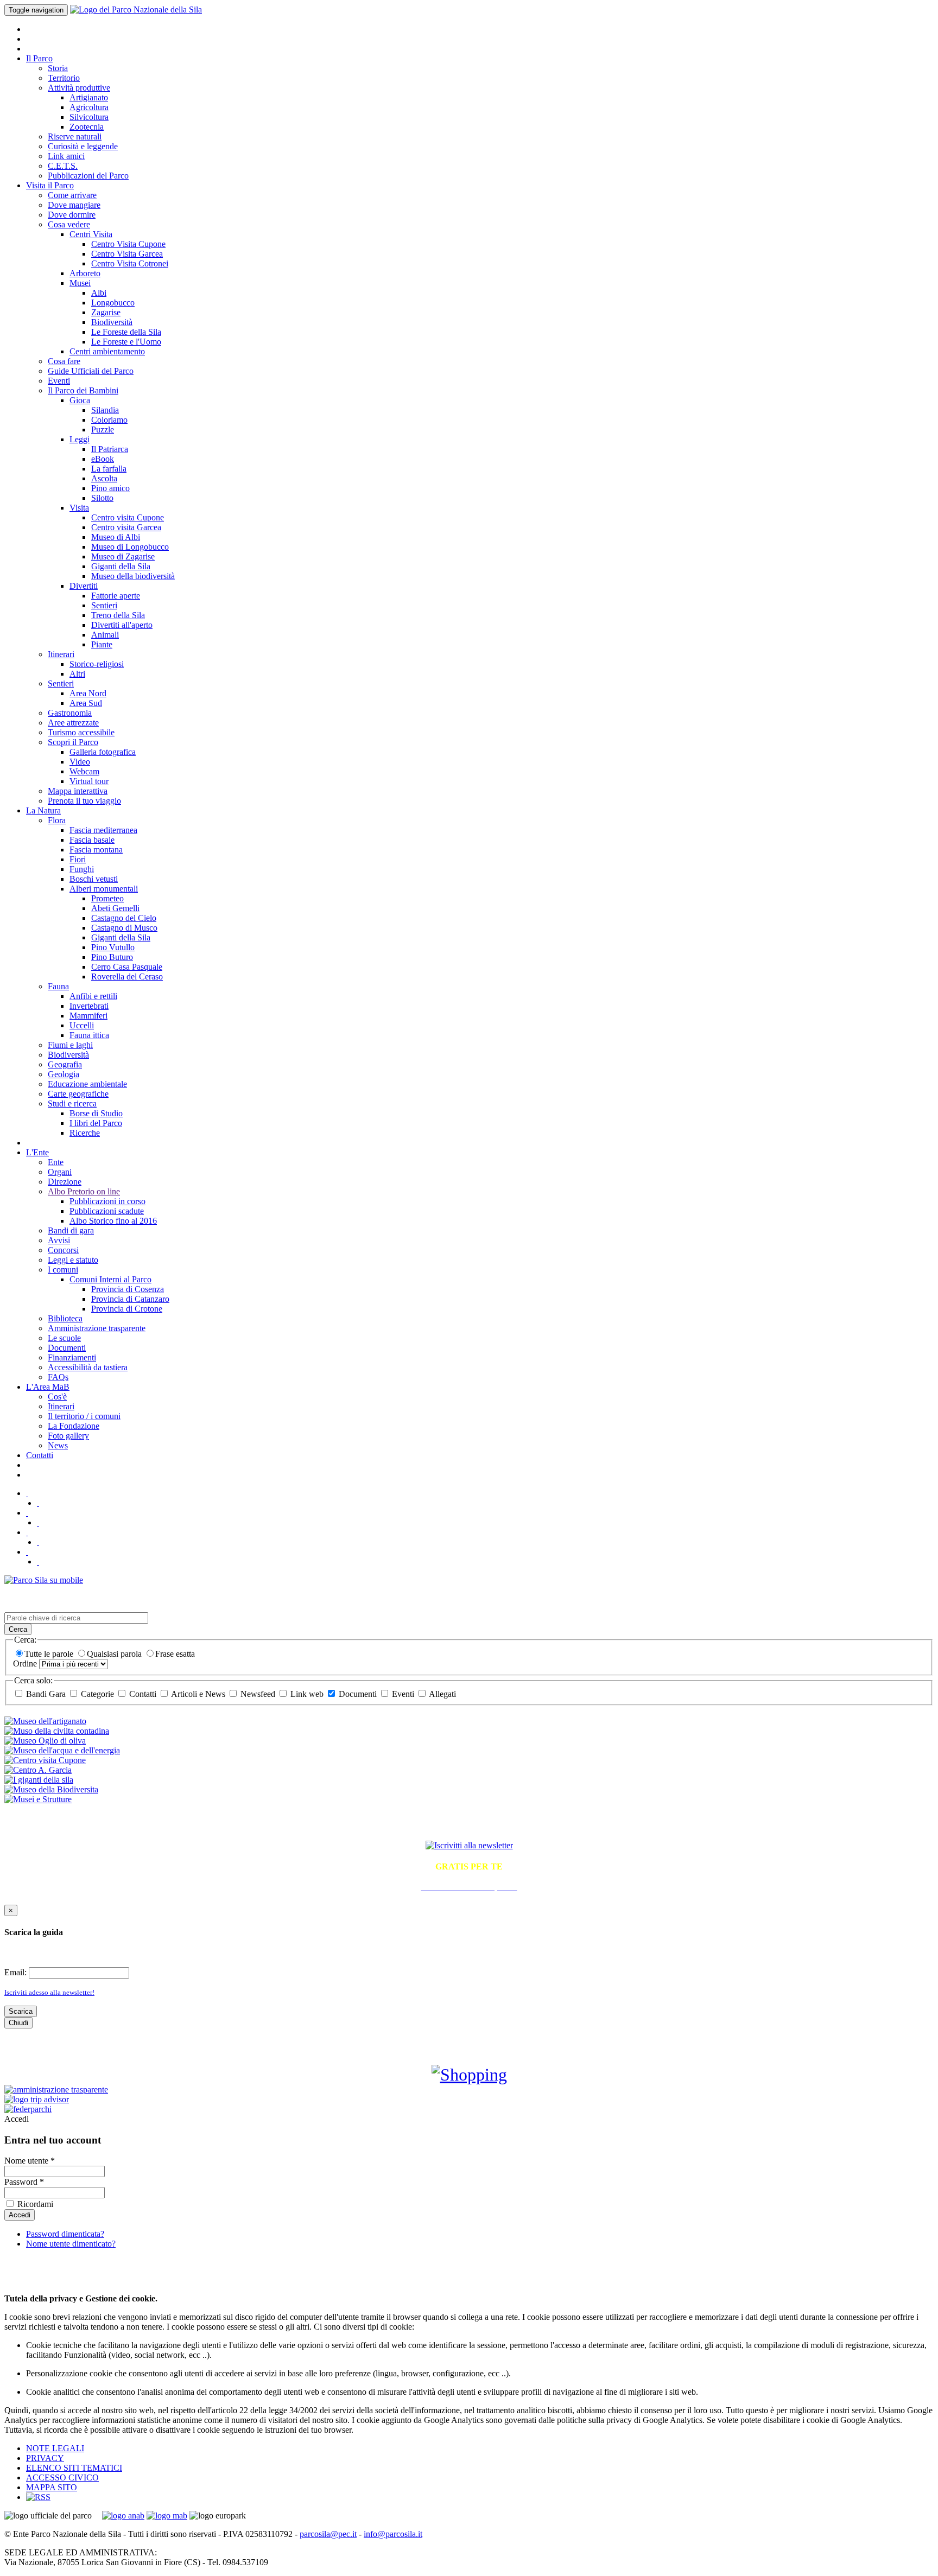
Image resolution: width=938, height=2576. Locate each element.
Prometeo (107, 898)
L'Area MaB (48, 1387)
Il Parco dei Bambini (83, 390)
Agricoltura (89, 107)
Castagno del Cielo (124, 918)
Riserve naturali (75, 136)
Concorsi (63, 1250)
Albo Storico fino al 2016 (113, 1221)
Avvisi (59, 1240)
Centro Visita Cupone (128, 244)
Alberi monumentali (104, 889)
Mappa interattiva (78, 791)
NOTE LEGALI (55, 2448)
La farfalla (109, 469)
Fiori (78, 859)
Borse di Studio (96, 1113)
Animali (105, 635)
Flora (57, 820)
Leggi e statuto (73, 1260)
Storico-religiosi (97, 664)
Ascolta (104, 478)
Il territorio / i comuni (84, 1416)
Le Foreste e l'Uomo (126, 342)
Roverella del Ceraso (127, 977)
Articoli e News (198, 1694)
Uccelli (82, 1025)
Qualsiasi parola (115, 1654)
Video (80, 762)
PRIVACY (45, 2458)
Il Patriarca (110, 449)
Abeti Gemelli (115, 908)
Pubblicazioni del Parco (88, 176)
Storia (58, 68)
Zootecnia (87, 127)
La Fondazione (74, 1426)
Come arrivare (72, 195)
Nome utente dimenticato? (71, 2244)
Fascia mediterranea (103, 830)
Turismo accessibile (81, 732)
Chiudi (18, 2023)
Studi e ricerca (72, 1103)
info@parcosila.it (393, 2534)
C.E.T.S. (63, 166)
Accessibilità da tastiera (88, 1367)
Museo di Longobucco (130, 547)
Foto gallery (68, 1436)
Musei (80, 283)
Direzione (65, 1182)
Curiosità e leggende (83, 146)
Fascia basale (92, 840)
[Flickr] (27, 1513)
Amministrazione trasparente (97, 1328)
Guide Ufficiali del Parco (91, 371)
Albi (99, 293)
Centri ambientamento (107, 351)
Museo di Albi (116, 537)
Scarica (21, 2011)
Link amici (66, 156)
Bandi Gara (46, 1694)
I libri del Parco (96, 1123)
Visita (79, 508)
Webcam (84, 771)
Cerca (18, 1629)
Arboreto (85, 273)
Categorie (97, 1694)
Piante (102, 644)
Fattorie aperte (116, 596)
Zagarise (106, 312)
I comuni (63, 1270)
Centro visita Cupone (128, 517)
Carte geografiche (78, 1094)
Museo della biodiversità (133, 576)
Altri (77, 674)
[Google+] (38, 1561)
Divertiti (84, 586)
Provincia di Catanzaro (130, 1299)
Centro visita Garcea (126, 527)
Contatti (40, 1455)
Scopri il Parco (73, 742)
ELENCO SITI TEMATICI (74, 2468)
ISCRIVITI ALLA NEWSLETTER (469, 1822)
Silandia (105, 410)
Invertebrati (89, 1006)
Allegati (442, 1694)
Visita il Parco (50, 185)
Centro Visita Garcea (127, 254)
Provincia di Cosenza (128, 1289)
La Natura (43, 810)
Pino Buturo (112, 957)
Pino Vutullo (113, 947)
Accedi (17, 2119)
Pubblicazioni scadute (107, 1211)
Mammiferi (88, 1016)
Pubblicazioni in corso (107, 1201)
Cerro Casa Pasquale (127, 967)
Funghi (82, 869)
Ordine (26, 1664)
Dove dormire (72, 215)
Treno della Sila (118, 615)
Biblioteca (65, 1318)
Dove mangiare (74, 205)
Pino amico (110, 488)
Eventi (59, 381)
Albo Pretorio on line (84, 1191)
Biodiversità (112, 322)
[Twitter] (27, 1493)
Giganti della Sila (121, 566)
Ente (56, 1162)
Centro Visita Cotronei (130, 263)
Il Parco (39, 58)
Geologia (64, 1074)
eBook (103, 459)
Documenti (67, 1348)
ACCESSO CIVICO (62, 2478)
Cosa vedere (69, 224)
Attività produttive (79, 88)
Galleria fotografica (103, 752)
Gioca (80, 400)
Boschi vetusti (94, 879)
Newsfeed (258, 1694)
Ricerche (85, 1133)
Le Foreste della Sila (126, 332)
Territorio (64, 78)
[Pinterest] (38, 1542)
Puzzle (103, 430)
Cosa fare (64, 361)
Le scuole (64, 1338)
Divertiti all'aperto (122, 625)
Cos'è (57, 1397)
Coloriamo (109, 420)
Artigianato (89, 97)
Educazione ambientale (87, 1084)
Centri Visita (91, 234)
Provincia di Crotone (127, 1309)
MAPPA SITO (52, 2487)
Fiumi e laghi (70, 1045)
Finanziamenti (72, 1357)
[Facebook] (38, 1503)
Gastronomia (70, 713)
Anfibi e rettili (93, 996)
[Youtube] (38, 1522)
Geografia (65, 1064)
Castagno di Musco (124, 928)
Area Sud (86, 703)
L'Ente (37, 1152)
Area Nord (88, 693)
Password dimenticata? (65, 2234)
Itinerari (61, 654)
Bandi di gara (71, 1230)
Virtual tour (89, 781)
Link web (307, 1694)
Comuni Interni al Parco (110, 1279)
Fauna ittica (89, 1035)
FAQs (58, 1377)
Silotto (102, 498)
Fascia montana (96, 850)
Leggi (80, 439)
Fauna (58, 986)
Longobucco (113, 303)
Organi (60, 1172)
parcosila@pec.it (328, 2534)
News (58, 1445)
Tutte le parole (50, 1654)
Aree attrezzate (73, 723)
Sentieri (104, 605)
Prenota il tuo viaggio (84, 801)
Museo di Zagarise (123, 556)
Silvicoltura (89, 117)
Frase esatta (175, 1654)
